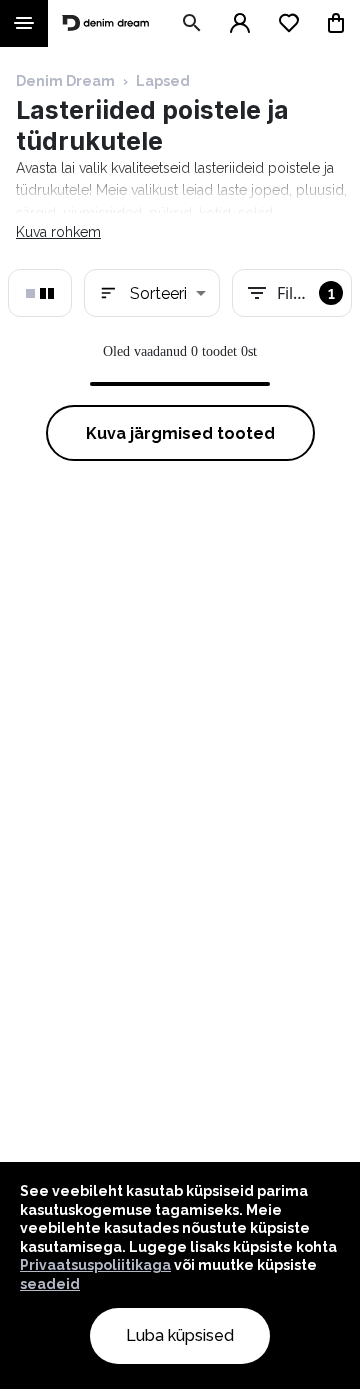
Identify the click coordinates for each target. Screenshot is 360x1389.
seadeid (50, 1284)
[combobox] (152, 293)
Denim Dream (65, 81)
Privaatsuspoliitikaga (95, 1265)
